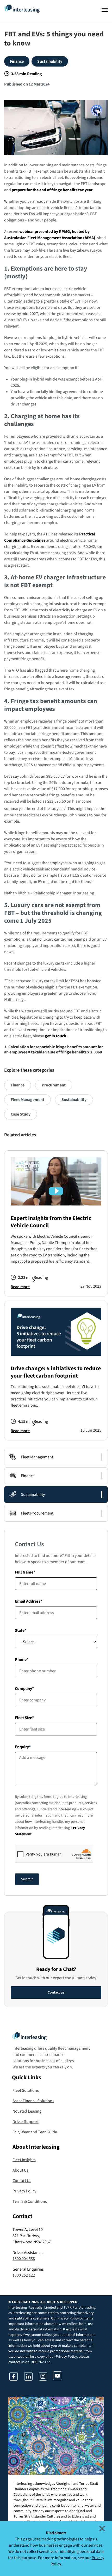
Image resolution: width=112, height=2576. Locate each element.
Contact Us (22, 2181)
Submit (27, 1879)
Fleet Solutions (26, 2090)
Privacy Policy (24, 2191)
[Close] (105, 2528)
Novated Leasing (27, 2111)
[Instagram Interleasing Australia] (43, 2379)
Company (23, 1689)
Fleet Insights (24, 2160)
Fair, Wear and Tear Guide (35, 2132)
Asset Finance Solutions (33, 2101)
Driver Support (26, 2122)
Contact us (56, 1992)
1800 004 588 (24, 2259)
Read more (20, 1287)
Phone (21, 1660)
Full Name (24, 1572)
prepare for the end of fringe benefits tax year (52, 190)
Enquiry (22, 1747)
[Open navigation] (105, 10)
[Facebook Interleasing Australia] (14, 2379)
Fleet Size (23, 1718)
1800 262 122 (24, 2275)
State (20, 1630)
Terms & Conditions (30, 2201)
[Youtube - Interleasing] (58, 2379)
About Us (20, 2170)
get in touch (55, 1036)
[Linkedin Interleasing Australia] (28, 2379)
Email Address (28, 1601)
